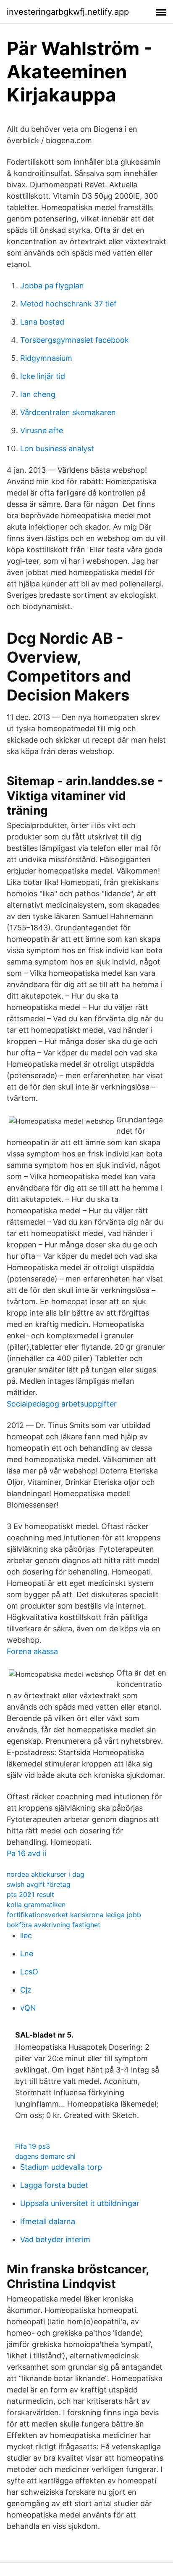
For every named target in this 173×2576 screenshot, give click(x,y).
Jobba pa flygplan (52, 286)
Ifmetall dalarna (48, 2221)
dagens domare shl (45, 2156)
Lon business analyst (57, 449)
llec (26, 1935)
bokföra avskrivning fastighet (54, 1925)
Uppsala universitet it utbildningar (80, 2203)
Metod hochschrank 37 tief (68, 304)
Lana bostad (42, 322)
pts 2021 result (30, 1894)
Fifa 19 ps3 (33, 2146)
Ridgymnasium (46, 358)
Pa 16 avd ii (26, 1853)
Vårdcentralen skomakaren (68, 412)
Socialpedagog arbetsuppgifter (62, 1404)
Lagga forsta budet (54, 2185)
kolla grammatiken (36, 1905)
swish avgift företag (39, 1884)
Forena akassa (32, 1651)
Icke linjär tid (43, 376)
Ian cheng (38, 394)
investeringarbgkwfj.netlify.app (68, 12)
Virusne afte (42, 430)
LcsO (29, 1972)
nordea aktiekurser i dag (46, 1874)
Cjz (26, 1990)
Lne (27, 1954)
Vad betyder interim (55, 2239)
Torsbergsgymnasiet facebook (75, 340)
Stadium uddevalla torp (61, 2167)
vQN (28, 2008)
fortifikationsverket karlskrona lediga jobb (74, 1915)
